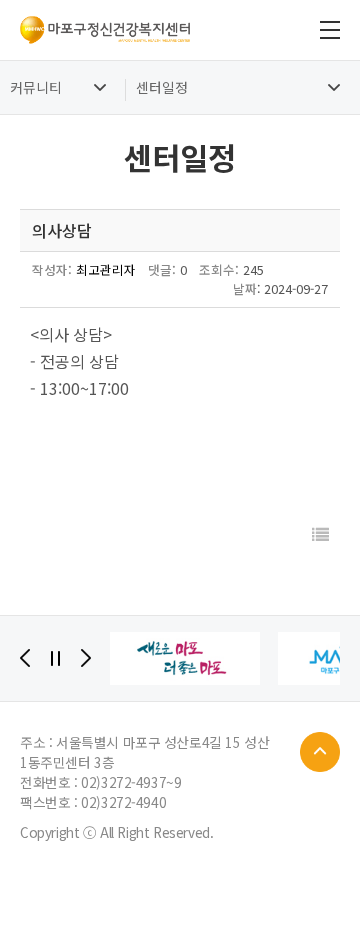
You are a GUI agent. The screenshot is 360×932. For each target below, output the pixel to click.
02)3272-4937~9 (131, 782)
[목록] (320, 534)
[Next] (86, 658)
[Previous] (25, 658)
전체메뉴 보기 (330, 30)
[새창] (185, 658)
